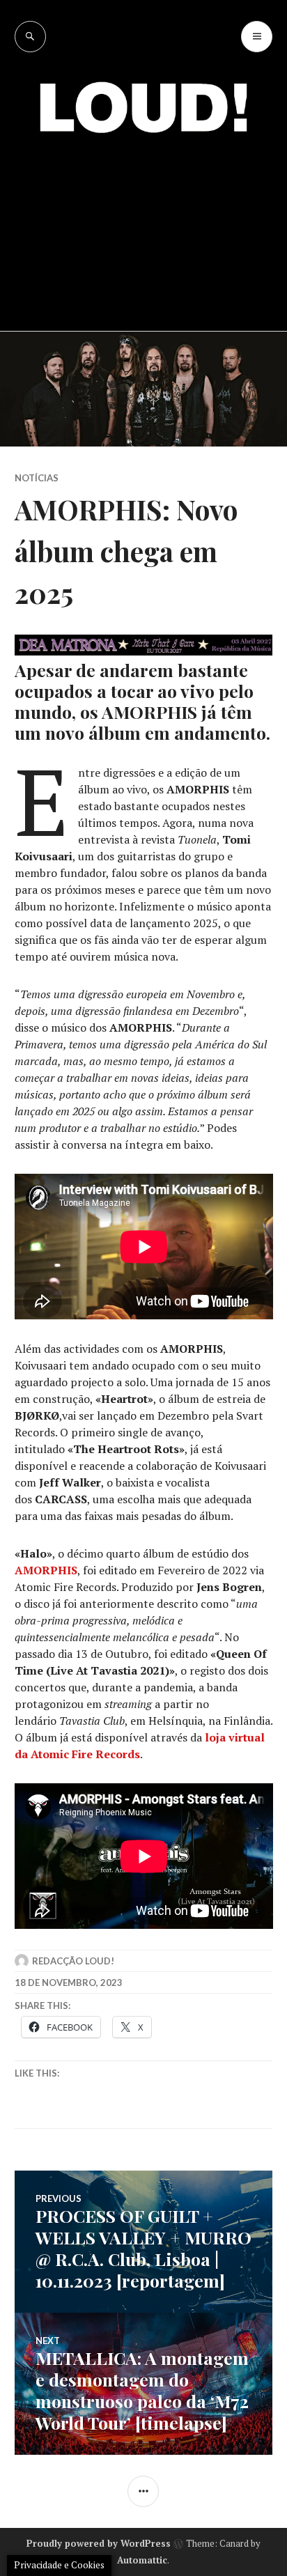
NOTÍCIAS (37, 478)
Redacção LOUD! (73, 1961)
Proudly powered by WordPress (99, 2543)
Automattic (142, 2560)
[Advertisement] (143, 222)
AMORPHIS (46, 1570)
